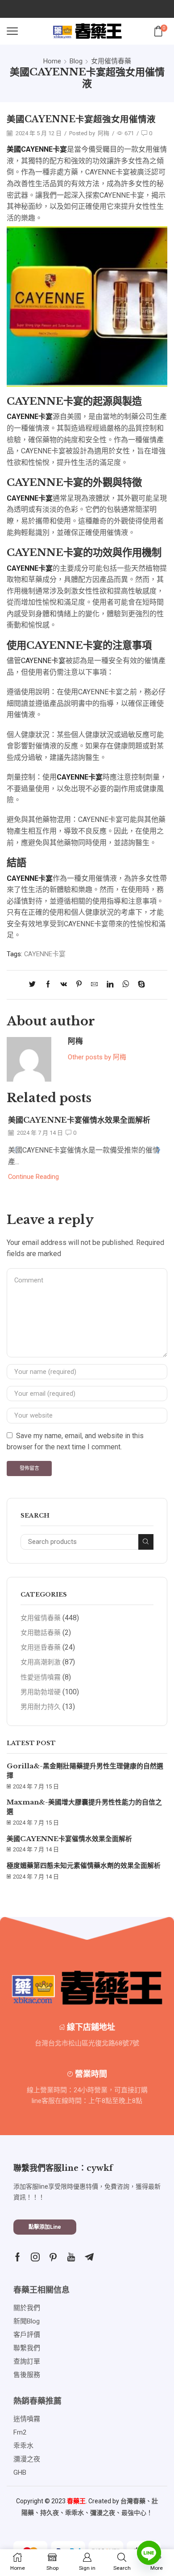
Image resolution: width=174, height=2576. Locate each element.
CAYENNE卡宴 (43, 661)
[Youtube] (71, 2257)
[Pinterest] (79, 985)
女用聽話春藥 (41, 1633)
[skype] (139, 985)
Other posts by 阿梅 (97, 1057)
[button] (158, 1150)
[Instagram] (35, 2257)
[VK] (64, 985)
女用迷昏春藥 (41, 1647)
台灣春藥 (133, 2501)
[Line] (149, 2553)
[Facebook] (48, 985)
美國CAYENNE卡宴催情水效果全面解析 (79, 1120)
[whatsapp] (126, 985)
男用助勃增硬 (41, 1692)
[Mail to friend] (94, 985)
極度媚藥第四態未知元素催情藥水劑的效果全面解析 (84, 1866)
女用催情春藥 (111, 61)
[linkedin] (110, 985)
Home (52, 61)
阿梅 (104, 133)
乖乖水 (75, 2513)
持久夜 (50, 2513)
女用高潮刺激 (41, 1662)
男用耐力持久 (41, 1707)
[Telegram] (89, 2257)
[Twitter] (35, 985)
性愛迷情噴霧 (41, 1677)
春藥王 (76, 2501)
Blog (76, 61)
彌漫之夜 (103, 2513)
